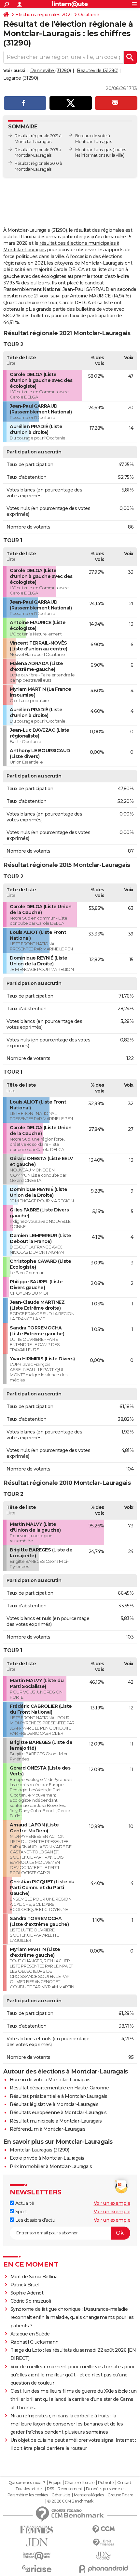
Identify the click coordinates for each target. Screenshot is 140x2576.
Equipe (55, 2483)
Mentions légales (89, 2495)
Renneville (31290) (51, 71)
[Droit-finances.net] (103, 2543)
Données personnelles (105, 2489)
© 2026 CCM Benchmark (70, 2501)
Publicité (106, 2483)
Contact (125, 2483)
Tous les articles (29, 2489)
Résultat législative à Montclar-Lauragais (54, 2104)
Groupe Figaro (120, 2495)
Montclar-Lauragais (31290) (39, 2150)
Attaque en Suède (30, 2334)
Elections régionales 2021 (44, 15)
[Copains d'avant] (37, 2556)
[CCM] (103, 2529)
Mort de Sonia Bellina (34, 2277)
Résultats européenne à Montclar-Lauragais (58, 2112)
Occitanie (89, 15)
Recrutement (70, 2489)
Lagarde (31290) (21, 78)
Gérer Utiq (61, 2495)
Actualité (24, 2203)
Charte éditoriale (80, 2483)
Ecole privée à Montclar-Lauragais (47, 2158)
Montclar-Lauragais (93, 150)
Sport (20, 2212)
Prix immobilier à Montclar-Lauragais (51, 2166)
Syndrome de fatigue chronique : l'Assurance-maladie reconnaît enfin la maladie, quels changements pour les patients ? (72, 2317)
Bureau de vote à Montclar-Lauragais (50, 2080)
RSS (50, 2489)
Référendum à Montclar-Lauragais (48, 2129)
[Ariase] (37, 2569)
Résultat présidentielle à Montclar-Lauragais (58, 2096)
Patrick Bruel (25, 2285)
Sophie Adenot (27, 2293)
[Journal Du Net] (37, 2542)
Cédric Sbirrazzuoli (31, 2301)
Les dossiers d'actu (35, 2220)
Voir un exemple (112, 2203)
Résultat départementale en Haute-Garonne (59, 2088)
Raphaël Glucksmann (35, 2342)
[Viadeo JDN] (103, 2556)
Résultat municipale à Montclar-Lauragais (56, 2121)
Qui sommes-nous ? (27, 2483)
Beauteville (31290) (98, 71)
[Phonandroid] (103, 2569)
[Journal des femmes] (37, 2530)
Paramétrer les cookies (28, 2495)
